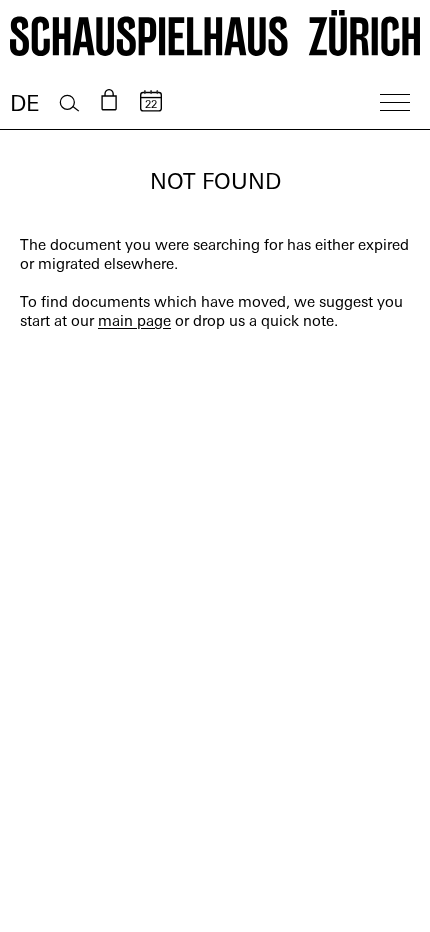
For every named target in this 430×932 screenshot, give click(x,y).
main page (134, 322)
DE (24, 105)
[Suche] (69, 103)
